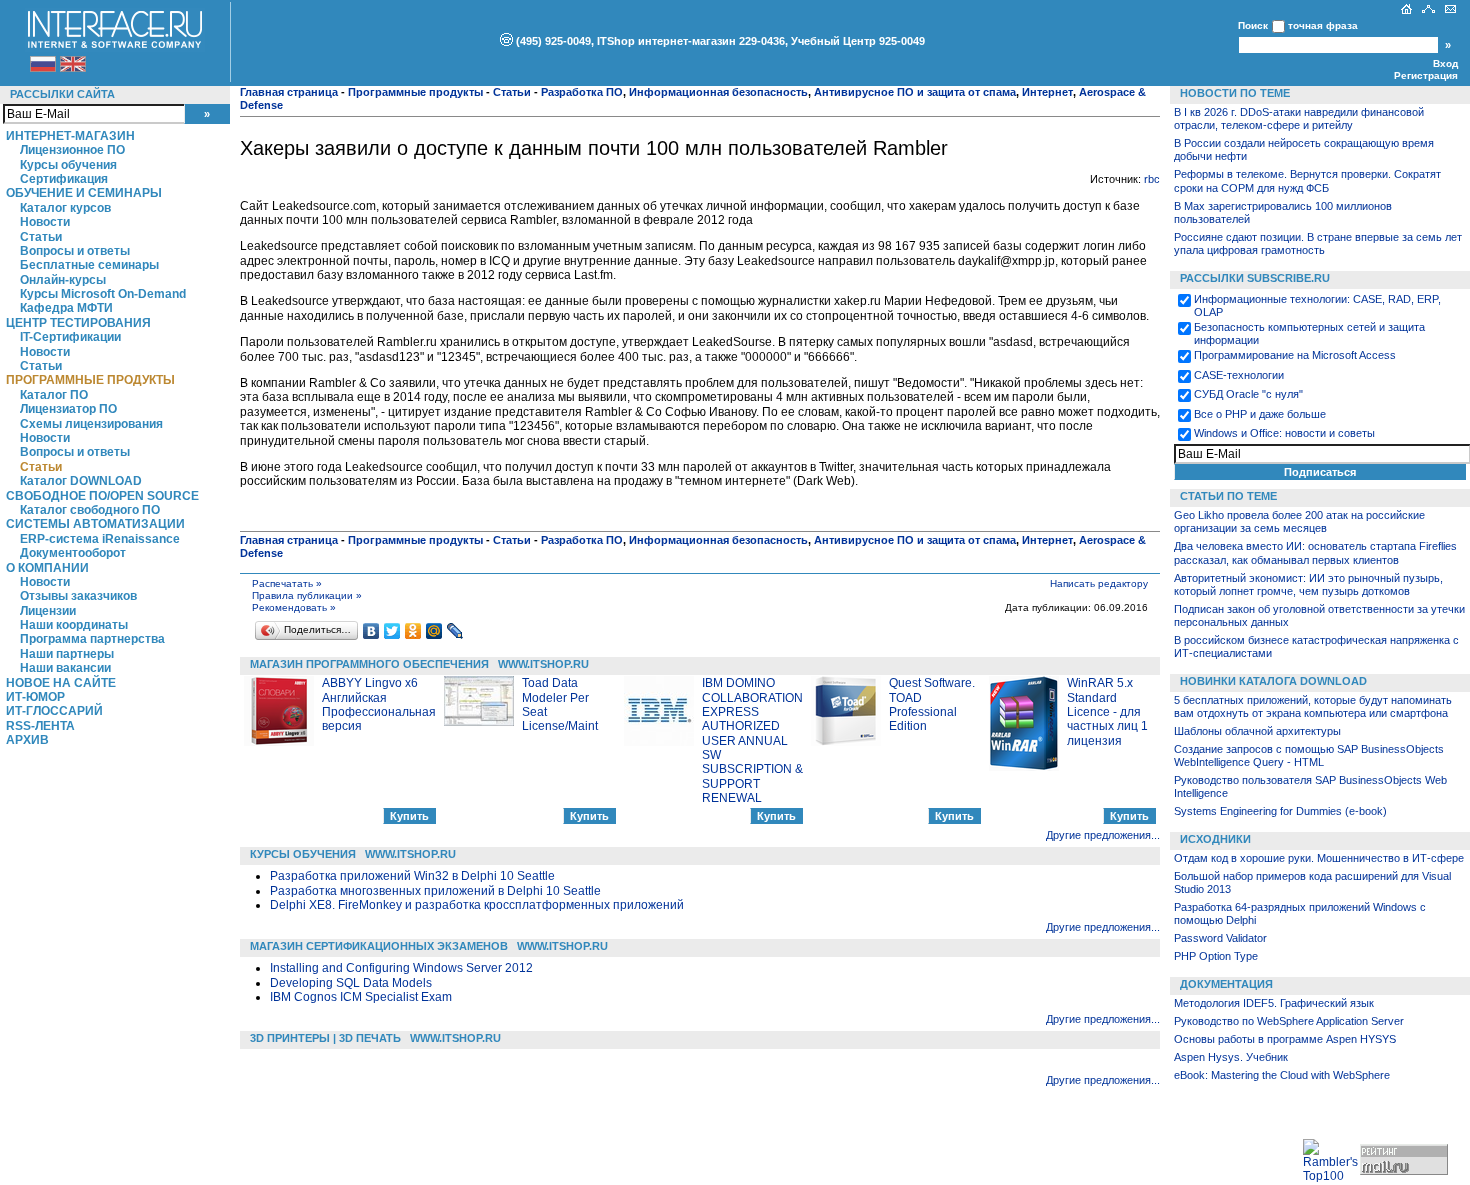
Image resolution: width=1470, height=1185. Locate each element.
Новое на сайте (61, 683)
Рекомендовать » (294, 607)
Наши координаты (74, 625)
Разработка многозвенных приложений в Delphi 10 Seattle (435, 891)
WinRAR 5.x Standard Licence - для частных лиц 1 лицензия (1107, 712)
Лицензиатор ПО (68, 409)
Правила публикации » (307, 595)
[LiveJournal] (455, 631)
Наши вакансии (65, 668)
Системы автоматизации (95, 524)
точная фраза (1323, 25)
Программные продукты (90, 380)
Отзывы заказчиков (78, 596)
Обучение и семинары (84, 193)
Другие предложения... (1103, 835)
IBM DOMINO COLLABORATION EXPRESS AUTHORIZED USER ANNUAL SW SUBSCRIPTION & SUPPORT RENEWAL (752, 740)
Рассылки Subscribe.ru (1255, 278)
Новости (45, 222)
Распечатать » (287, 583)
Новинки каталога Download (1273, 681)
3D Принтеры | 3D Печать (325, 1038)
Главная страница (289, 92)
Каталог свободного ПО (90, 510)
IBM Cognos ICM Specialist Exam (361, 997)
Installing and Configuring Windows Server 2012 (401, 968)
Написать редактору (1099, 583)
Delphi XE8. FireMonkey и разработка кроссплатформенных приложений (477, 905)
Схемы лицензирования (91, 424)
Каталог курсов (65, 208)
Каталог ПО (54, 395)
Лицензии (48, 611)
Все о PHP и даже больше (1260, 414)
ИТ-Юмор (35, 697)
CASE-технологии (1239, 375)
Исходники (1215, 839)
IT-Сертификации (70, 337)
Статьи (41, 237)
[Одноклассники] (413, 631)
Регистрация (1426, 75)
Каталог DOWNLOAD (81, 481)
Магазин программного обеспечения (369, 664)
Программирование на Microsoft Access (1295, 355)
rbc (1152, 179)
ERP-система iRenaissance (100, 539)
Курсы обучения (68, 165)
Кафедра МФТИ (66, 308)
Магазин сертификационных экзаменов (379, 946)
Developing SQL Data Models (351, 983)
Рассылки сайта (62, 94)
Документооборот (73, 553)
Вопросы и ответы (75, 251)
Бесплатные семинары (89, 265)
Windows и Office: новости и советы (1284, 433)
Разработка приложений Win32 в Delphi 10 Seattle (412, 876)
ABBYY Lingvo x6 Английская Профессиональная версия (379, 704)
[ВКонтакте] (371, 631)
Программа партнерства (92, 639)
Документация (1226, 984)
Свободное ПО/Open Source (102, 496)
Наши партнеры (67, 654)
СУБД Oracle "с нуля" (1248, 394)
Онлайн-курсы (63, 280)
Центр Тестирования (78, 323)
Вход (1445, 63)
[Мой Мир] (434, 631)
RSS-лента (40, 726)
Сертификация (64, 179)
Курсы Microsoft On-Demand (103, 294)
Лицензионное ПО (72, 150)
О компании (47, 568)
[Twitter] (392, 631)
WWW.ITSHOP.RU (543, 664)
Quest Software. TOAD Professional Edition (932, 704)
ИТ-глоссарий (54, 711)
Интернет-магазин (70, 136)
